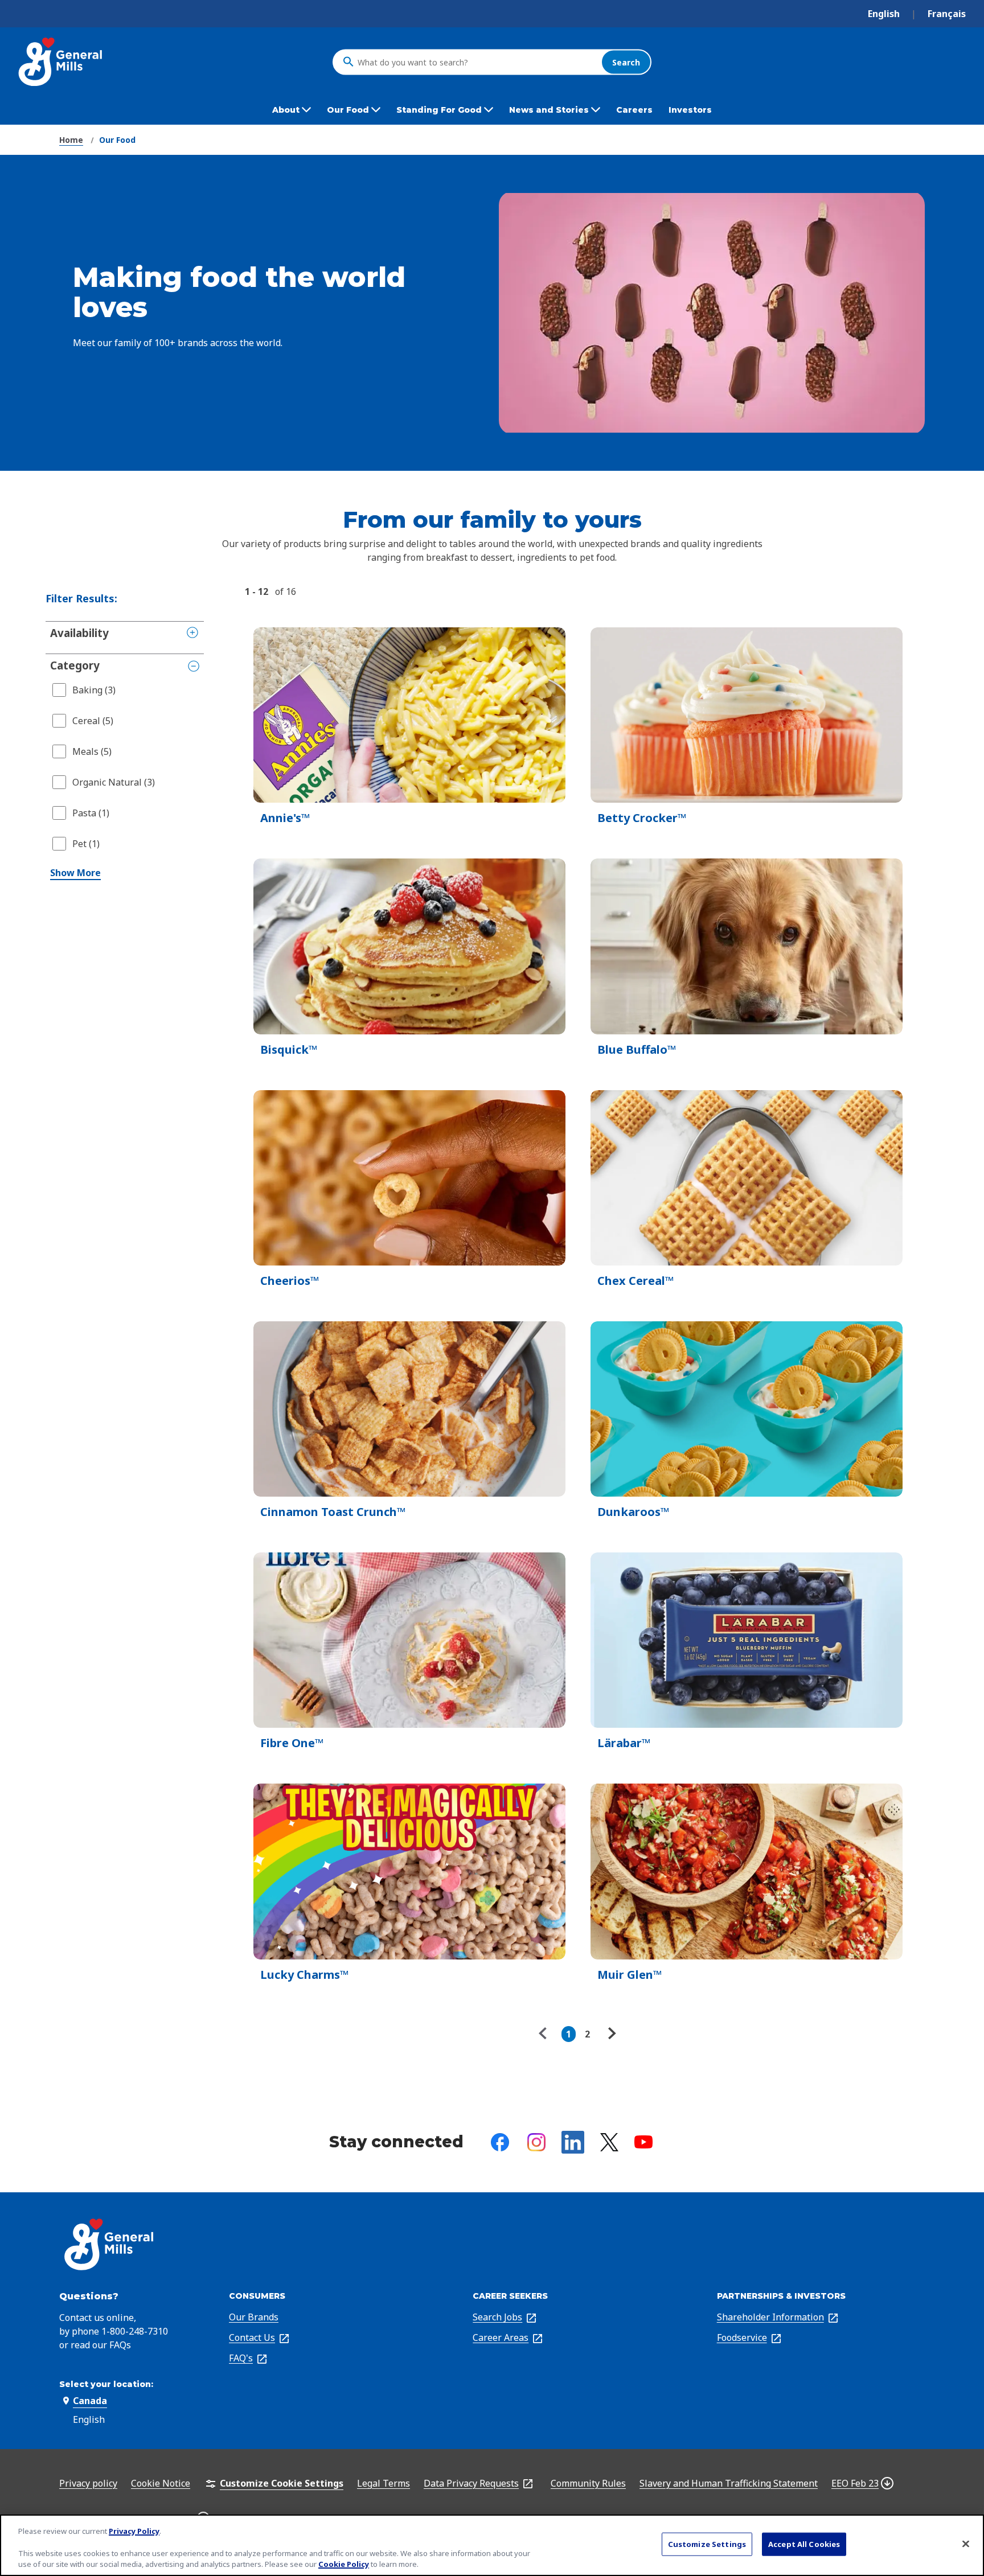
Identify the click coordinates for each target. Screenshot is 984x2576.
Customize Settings (707, 2544)
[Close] (966, 2544)
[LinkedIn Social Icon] (573, 2142)
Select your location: (106, 2384)
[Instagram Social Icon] (536, 2142)
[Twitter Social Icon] (609, 2142)
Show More (75, 873)
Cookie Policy (344, 2564)
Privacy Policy (134, 2531)
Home (71, 140)
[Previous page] (546, 2034)
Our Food (117, 140)
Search (626, 62)
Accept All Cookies (804, 2544)
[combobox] (477, 62)
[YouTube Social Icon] (643, 2142)
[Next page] (610, 2034)
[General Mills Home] (61, 62)
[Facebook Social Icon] (500, 2142)
